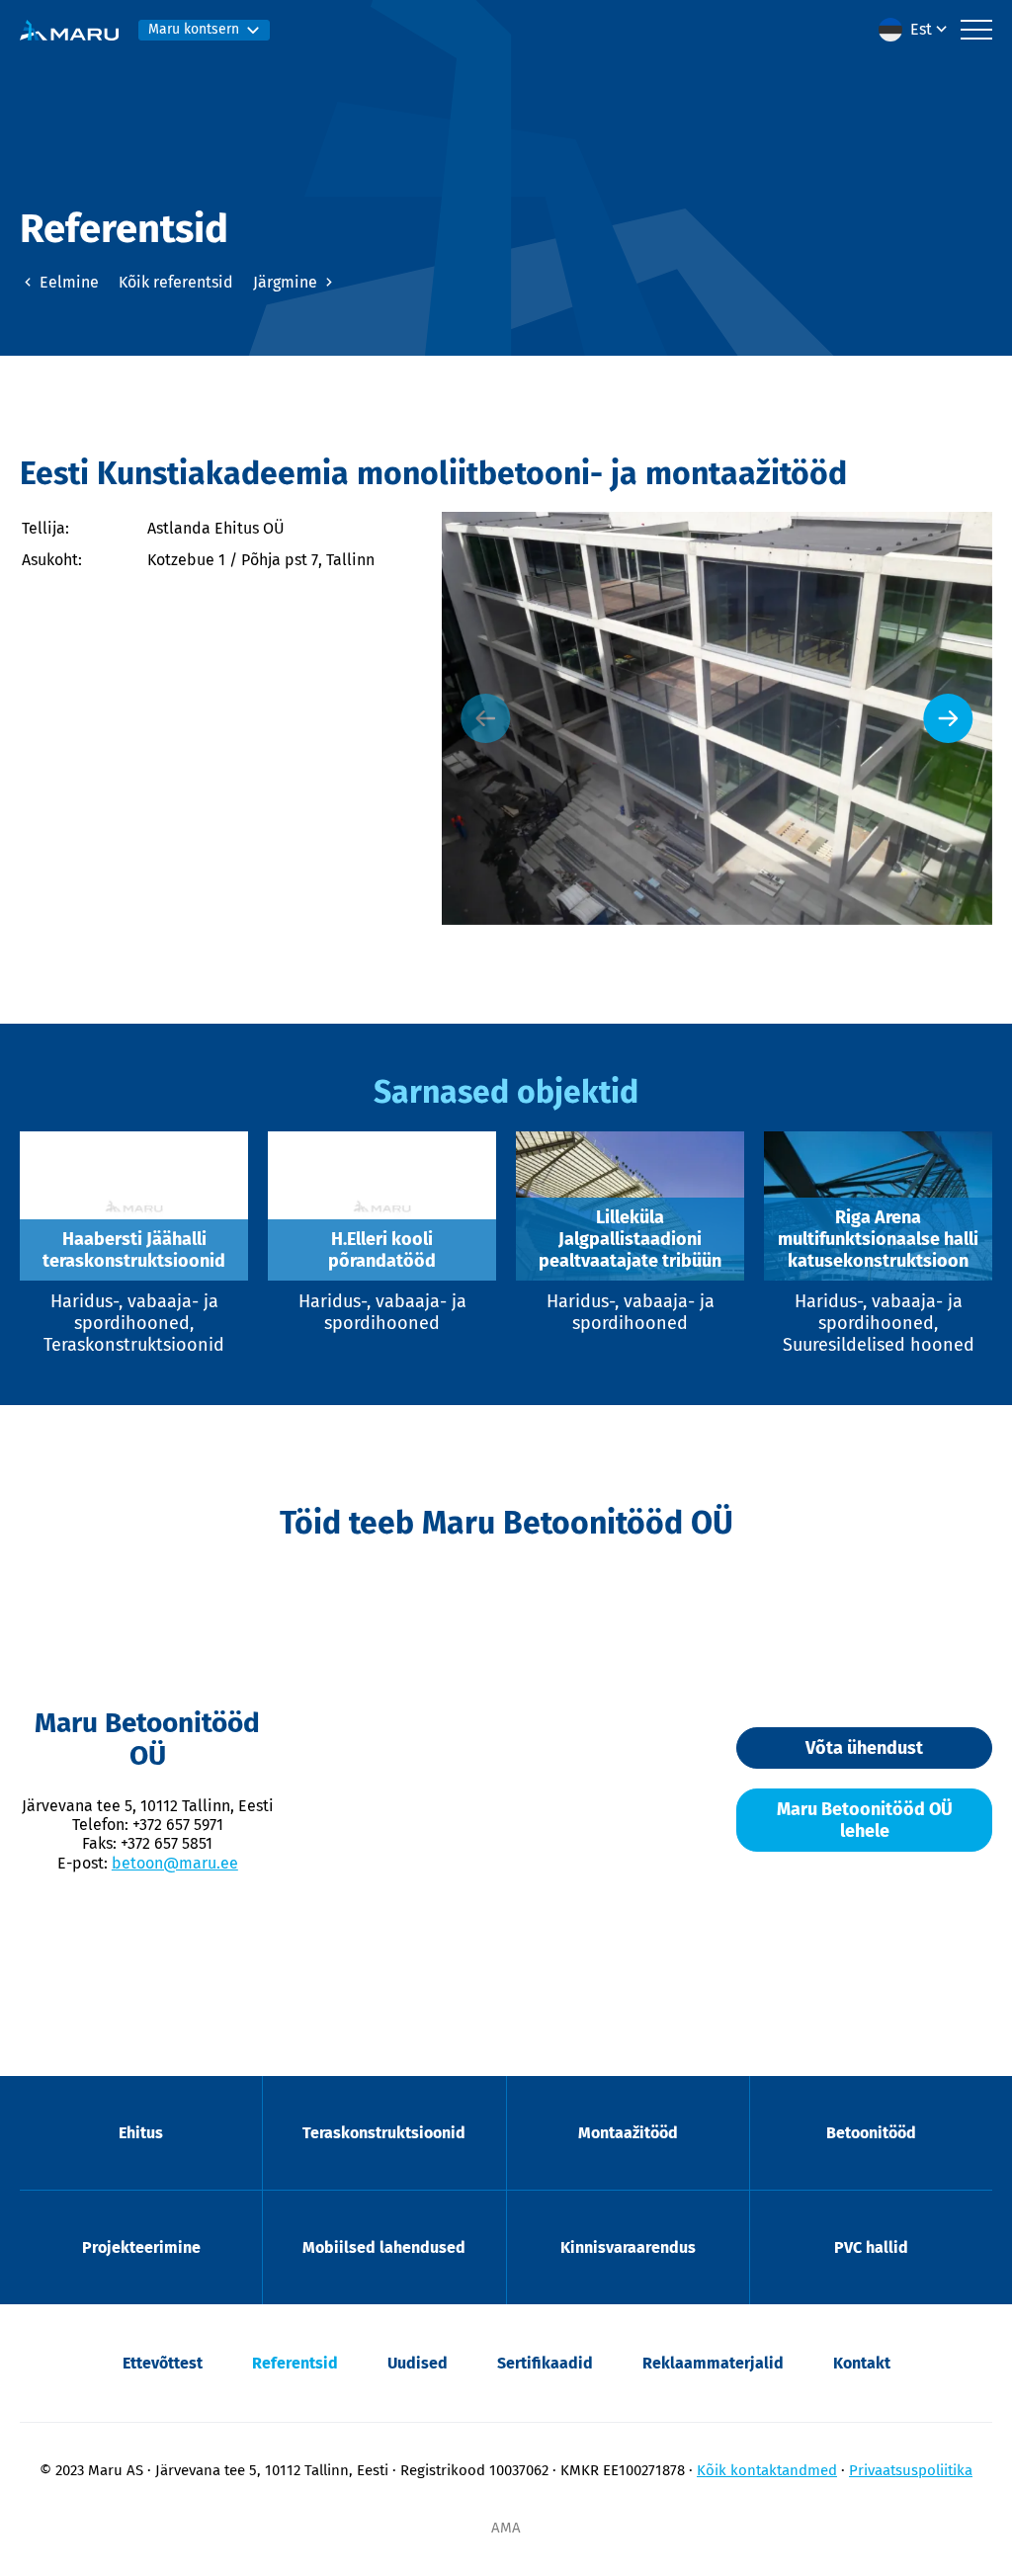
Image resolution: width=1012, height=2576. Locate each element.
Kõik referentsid (176, 282)
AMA (506, 2528)
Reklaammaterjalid (713, 2363)
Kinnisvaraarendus (628, 2247)
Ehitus (141, 2133)
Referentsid (295, 2363)
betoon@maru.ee (175, 1863)
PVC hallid (871, 2247)
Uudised (418, 2363)
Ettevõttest (163, 2363)
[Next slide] (948, 718)
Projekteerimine (141, 2247)
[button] (915, 30)
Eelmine (67, 282)
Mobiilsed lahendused (384, 2247)
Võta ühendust (864, 1748)
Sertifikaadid (545, 2363)
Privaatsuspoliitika (911, 2470)
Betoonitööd (871, 2133)
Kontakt (862, 2363)
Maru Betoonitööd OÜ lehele (865, 1820)
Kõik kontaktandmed (767, 2470)
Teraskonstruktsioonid (384, 2133)
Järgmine (287, 282)
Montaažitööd (628, 2133)
